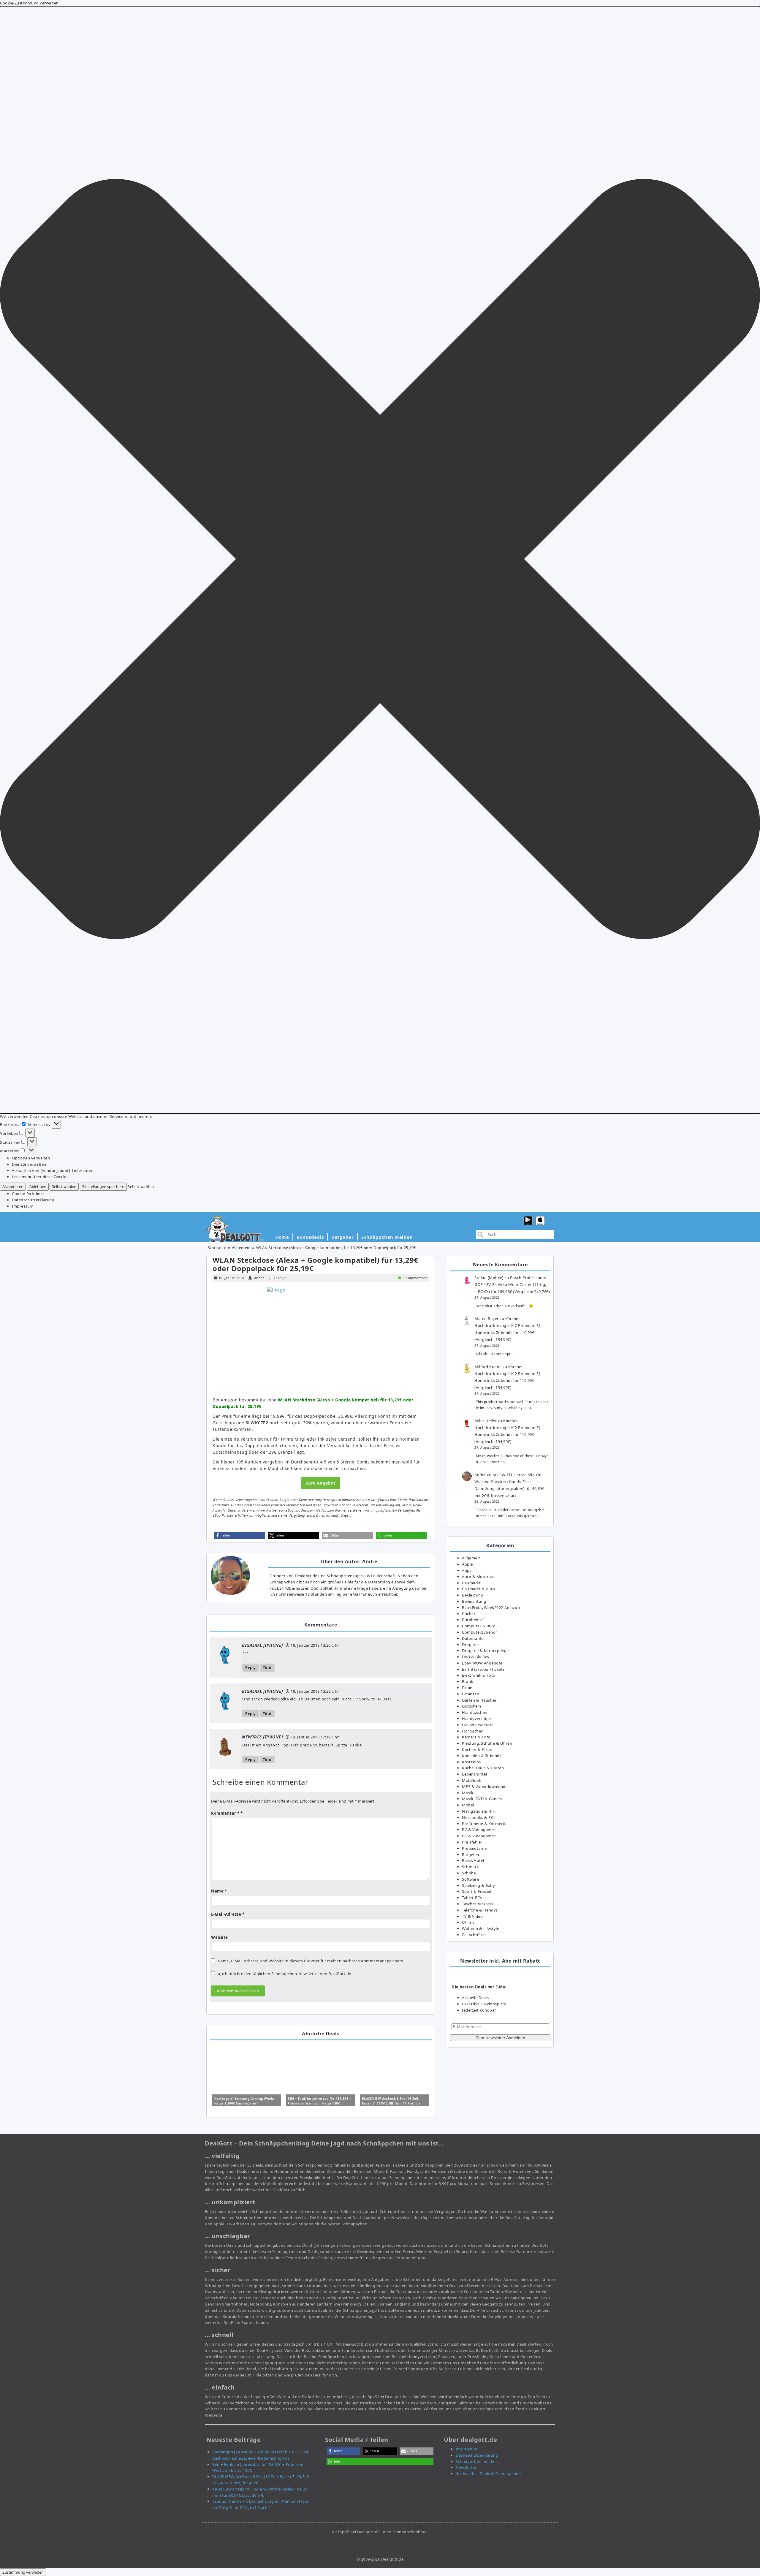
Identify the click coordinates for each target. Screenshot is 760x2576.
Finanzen (471, 1694)
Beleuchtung (474, 1601)
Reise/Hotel (473, 1860)
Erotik (468, 1681)
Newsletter (466, 2467)
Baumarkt (471, 1583)
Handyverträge (476, 1719)
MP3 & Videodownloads (485, 1787)
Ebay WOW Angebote (482, 1663)
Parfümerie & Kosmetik (484, 1824)
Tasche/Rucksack (478, 1904)
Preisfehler (472, 1842)
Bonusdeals (310, 1237)
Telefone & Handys (480, 1910)
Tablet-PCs (472, 1898)
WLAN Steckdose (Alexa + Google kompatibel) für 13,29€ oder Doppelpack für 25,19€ (315, 1264)
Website (220, 1937)
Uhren (468, 1922)
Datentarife (473, 1638)
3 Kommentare (415, 1278)
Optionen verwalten (31, 1158)
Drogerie (470, 1645)
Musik (468, 1793)
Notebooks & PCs (479, 1817)
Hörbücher (472, 1731)
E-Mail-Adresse (228, 1914)
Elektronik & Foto (479, 1675)
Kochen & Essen (477, 1749)
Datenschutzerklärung (33, 1200)
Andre (259, 1278)
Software (470, 1879)
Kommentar (225, 1813)
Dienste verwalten (29, 1164)
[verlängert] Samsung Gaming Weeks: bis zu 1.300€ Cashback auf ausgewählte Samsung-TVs (245, 2103)
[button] (380, 560)
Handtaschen (475, 1712)
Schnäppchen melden (387, 1237)
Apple (467, 1564)
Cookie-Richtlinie (28, 1194)
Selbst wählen (64, 1186)
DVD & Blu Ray (476, 1657)
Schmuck (471, 1867)
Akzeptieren (13, 1186)
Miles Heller (486, 1421)
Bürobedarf (473, 1620)
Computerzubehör (480, 1632)
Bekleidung (473, 1595)
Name (219, 1891)
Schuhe (469, 1873)
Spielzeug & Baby (478, 1885)
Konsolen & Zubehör (482, 1756)
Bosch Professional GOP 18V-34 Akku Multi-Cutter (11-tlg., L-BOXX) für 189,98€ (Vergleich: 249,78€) (512, 1285)
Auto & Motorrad (478, 1577)
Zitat (267, 1667)
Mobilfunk (472, 1780)
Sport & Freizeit (477, 1891)
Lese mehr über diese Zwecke (40, 1177)
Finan (467, 1688)
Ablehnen (38, 1186)
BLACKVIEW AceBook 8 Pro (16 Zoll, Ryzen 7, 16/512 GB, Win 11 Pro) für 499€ (391, 2103)
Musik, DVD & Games (482, 1799)
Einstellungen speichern (103, 1186)
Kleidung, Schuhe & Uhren (487, 1743)
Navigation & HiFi (479, 1811)
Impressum (23, 1206)
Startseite (217, 1248)
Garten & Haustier (479, 1700)
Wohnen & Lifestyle (480, 1928)
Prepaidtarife (474, 1848)
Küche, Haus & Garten (483, 1768)
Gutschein (472, 1706)
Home (282, 1237)
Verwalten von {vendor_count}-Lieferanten (53, 1170)
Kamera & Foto (476, 1737)
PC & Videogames (479, 1830)
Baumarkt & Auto (479, 1589)
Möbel (468, 1805)
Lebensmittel (474, 1774)
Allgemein (241, 1248)
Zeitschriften (474, 1935)
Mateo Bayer (487, 1319)
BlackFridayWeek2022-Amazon (491, 1607)
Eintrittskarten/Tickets (483, 1669)
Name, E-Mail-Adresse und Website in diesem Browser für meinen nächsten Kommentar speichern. (311, 1961)
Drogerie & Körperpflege (485, 1651)
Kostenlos (471, 1762)
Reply (251, 1667)
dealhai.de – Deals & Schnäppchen (488, 2474)
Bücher (469, 1614)
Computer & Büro (479, 1626)
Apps (467, 1570)
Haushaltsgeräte (478, 1725)
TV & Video (472, 1916)
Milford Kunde (488, 1367)
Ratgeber (342, 1237)
